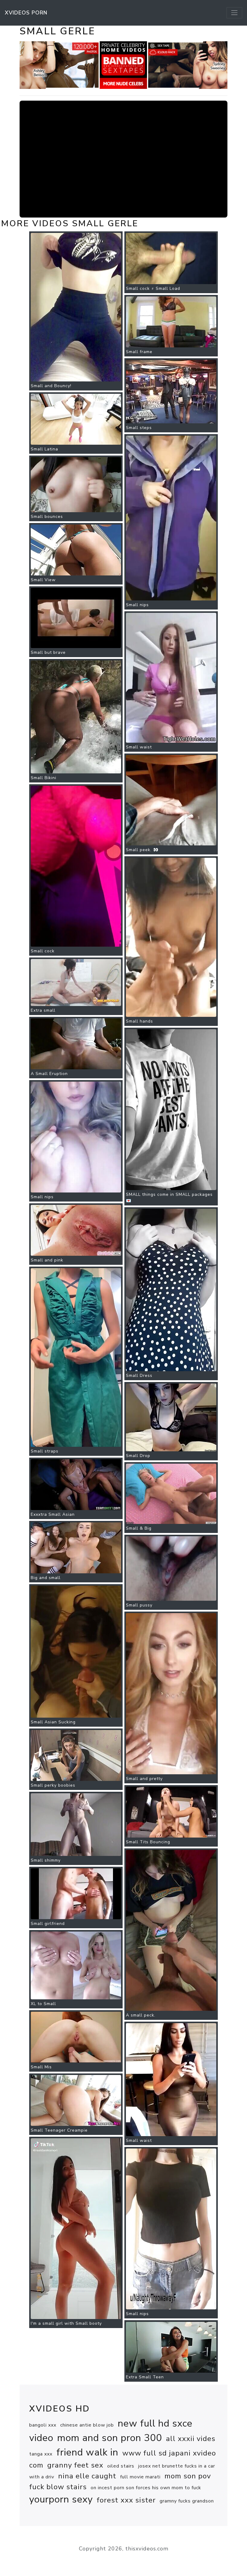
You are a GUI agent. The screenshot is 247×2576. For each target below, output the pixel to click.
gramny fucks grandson (187, 2501)
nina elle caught (87, 2476)
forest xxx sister (126, 2500)
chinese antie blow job (87, 2425)
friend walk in (87, 2452)
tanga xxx (41, 2454)
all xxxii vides (191, 2439)
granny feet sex (75, 2465)
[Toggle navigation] (234, 13)
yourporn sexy (61, 2499)
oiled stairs (121, 2466)
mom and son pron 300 (110, 2438)
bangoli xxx (43, 2425)
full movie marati (140, 2477)
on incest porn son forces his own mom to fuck (146, 2488)
